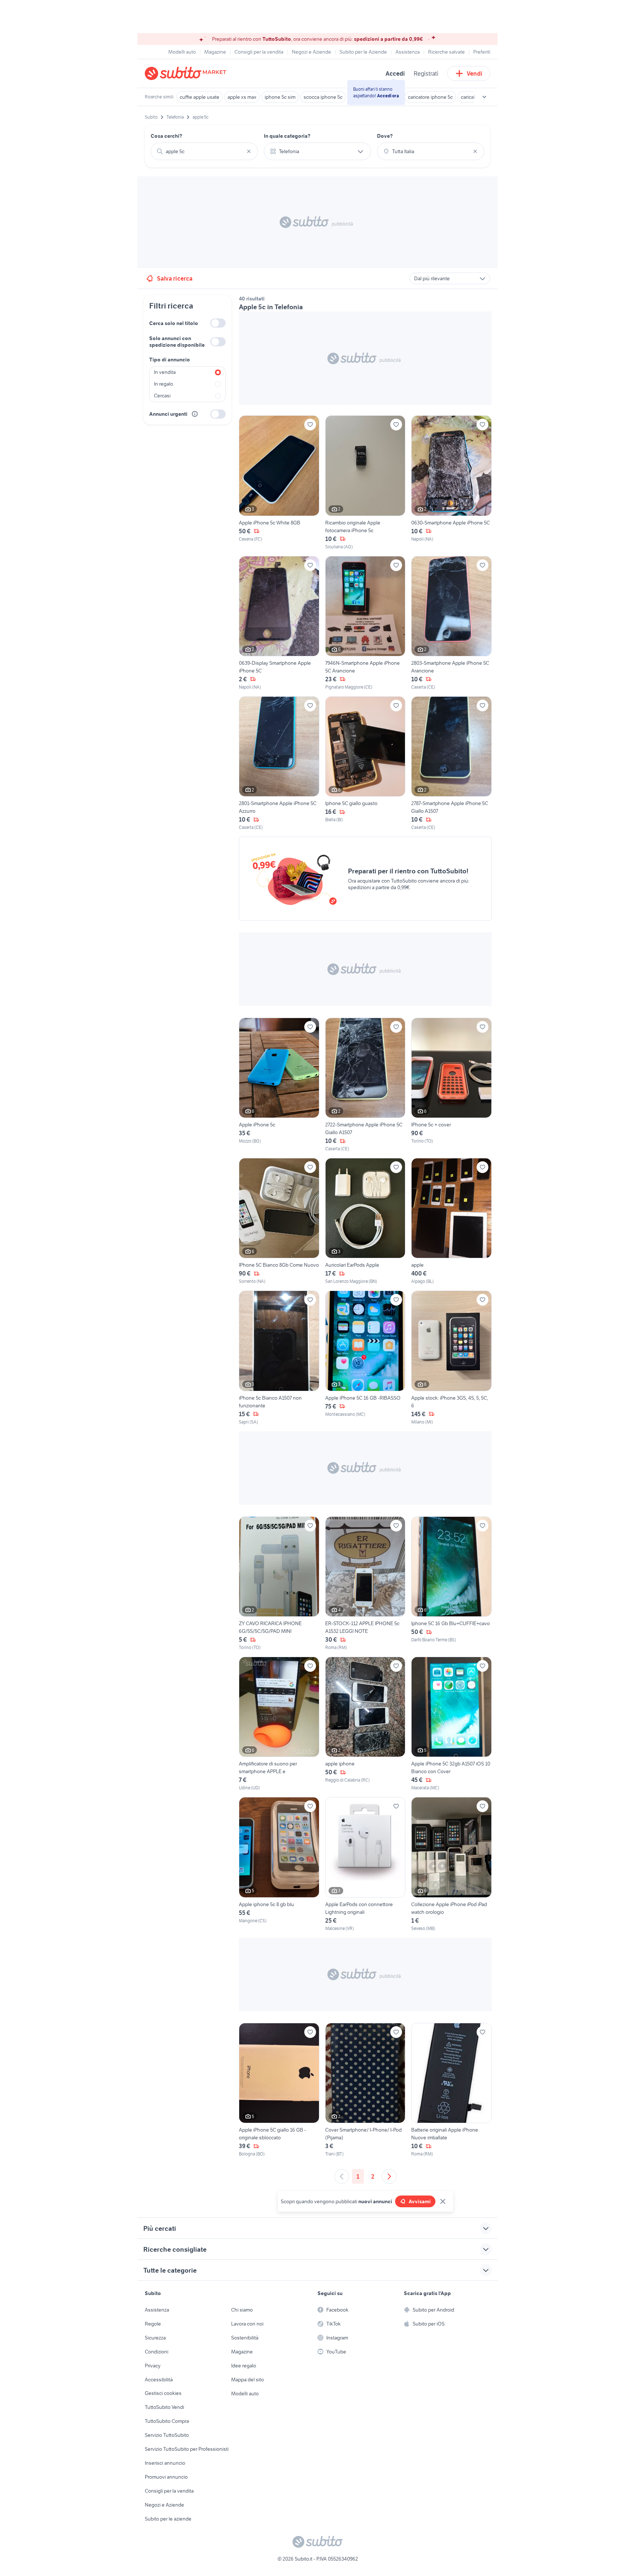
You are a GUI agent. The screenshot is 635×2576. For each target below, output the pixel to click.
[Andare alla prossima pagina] (389, 2176)
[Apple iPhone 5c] (279, 1085)
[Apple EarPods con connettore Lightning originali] (365, 1864)
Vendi (475, 73)
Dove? (385, 136)
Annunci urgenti (168, 414)
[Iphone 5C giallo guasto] (365, 764)
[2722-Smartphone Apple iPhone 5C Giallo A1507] (365, 1085)
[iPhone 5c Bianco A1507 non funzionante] (279, 1358)
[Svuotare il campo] (249, 151)
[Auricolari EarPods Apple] (365, 1221)
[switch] (218, 323)
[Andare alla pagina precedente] (342, 2176)
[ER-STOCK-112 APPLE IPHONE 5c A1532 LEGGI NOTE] (365, 1584)
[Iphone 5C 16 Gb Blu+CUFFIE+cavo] (451, 1584)
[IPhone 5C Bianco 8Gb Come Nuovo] (279, 1221)
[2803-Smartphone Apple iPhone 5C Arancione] (451, 623)
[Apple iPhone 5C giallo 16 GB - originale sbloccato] (279, 2090)
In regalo (164, 384)
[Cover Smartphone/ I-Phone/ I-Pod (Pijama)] (365, 2090)
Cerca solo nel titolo (174, 323)
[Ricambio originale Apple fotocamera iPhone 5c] (365, 483)
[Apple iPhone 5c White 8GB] (279, 483)
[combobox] (204, 151)
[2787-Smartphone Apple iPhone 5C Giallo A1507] (451, 764)
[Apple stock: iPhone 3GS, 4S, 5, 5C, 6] (451, 1358)
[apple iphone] (365, 1724)
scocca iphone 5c (323, 97)
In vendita (165, 372)
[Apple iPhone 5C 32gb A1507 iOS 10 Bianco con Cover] (451, 1724)
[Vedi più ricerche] (484, 97)
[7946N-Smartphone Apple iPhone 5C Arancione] (365, 623)
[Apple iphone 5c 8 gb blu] (279, 1864)
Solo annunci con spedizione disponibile (177, 342)
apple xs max (242, 97)
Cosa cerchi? (166, 136)
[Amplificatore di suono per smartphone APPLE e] (279, 1724)
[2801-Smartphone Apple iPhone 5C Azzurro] (279, 764)
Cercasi (162, 396)
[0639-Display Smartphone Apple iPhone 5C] (279, 623)
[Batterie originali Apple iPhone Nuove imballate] (451, 2090)
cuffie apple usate (200, 97)
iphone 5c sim (280, 97)
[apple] (451, 1221)
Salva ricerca (175, 278)
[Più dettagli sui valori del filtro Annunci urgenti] (195, 414)
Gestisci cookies (163, 2393)
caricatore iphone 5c (430, 97)
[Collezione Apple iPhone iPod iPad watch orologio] (451, 1864)
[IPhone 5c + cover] (451, 1085)
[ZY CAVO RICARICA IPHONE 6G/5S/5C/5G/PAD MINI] (279, 1584)
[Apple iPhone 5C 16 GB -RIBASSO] (365, 1358)
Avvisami (420, 2201)
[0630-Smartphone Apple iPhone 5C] (451, 483)
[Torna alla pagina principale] (187, 73)
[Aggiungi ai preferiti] (310, 425)
